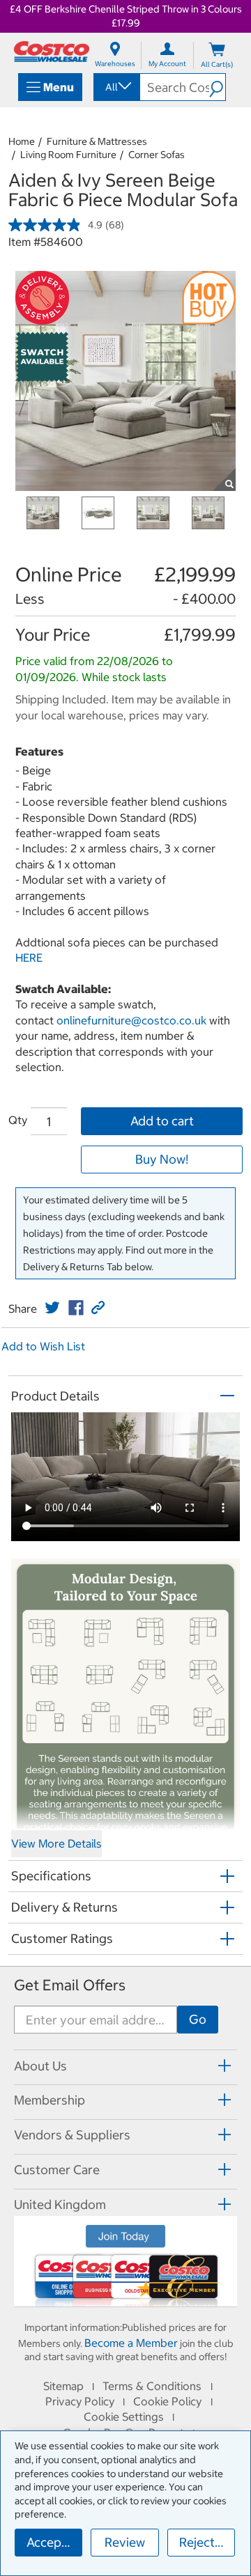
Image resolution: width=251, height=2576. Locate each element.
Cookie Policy (167, 2401)
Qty (18, 1120)
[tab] (125, 2065)
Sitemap (63, 2386)
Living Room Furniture (68, 155)
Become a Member (131, 2343)
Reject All (206, 2542)
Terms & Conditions (152, 2386)
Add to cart (162, 1121)
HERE (29, 958)
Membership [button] (50, 2100)
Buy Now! (162, 1159)
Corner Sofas (157, 155)
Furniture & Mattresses (97, 141)
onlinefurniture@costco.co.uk (131, 1020)
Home (22, 141)
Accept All (54, 2542)
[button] (217, 87)
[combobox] (116, 87)
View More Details (56, 1843)
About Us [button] (40, 2066)
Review (125, 2542)
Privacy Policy (80, 2401)
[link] (52, 1308)
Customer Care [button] (57, 2170)
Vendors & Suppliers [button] (72, 2135)
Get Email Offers (70, 1985)
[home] (52, 52)
